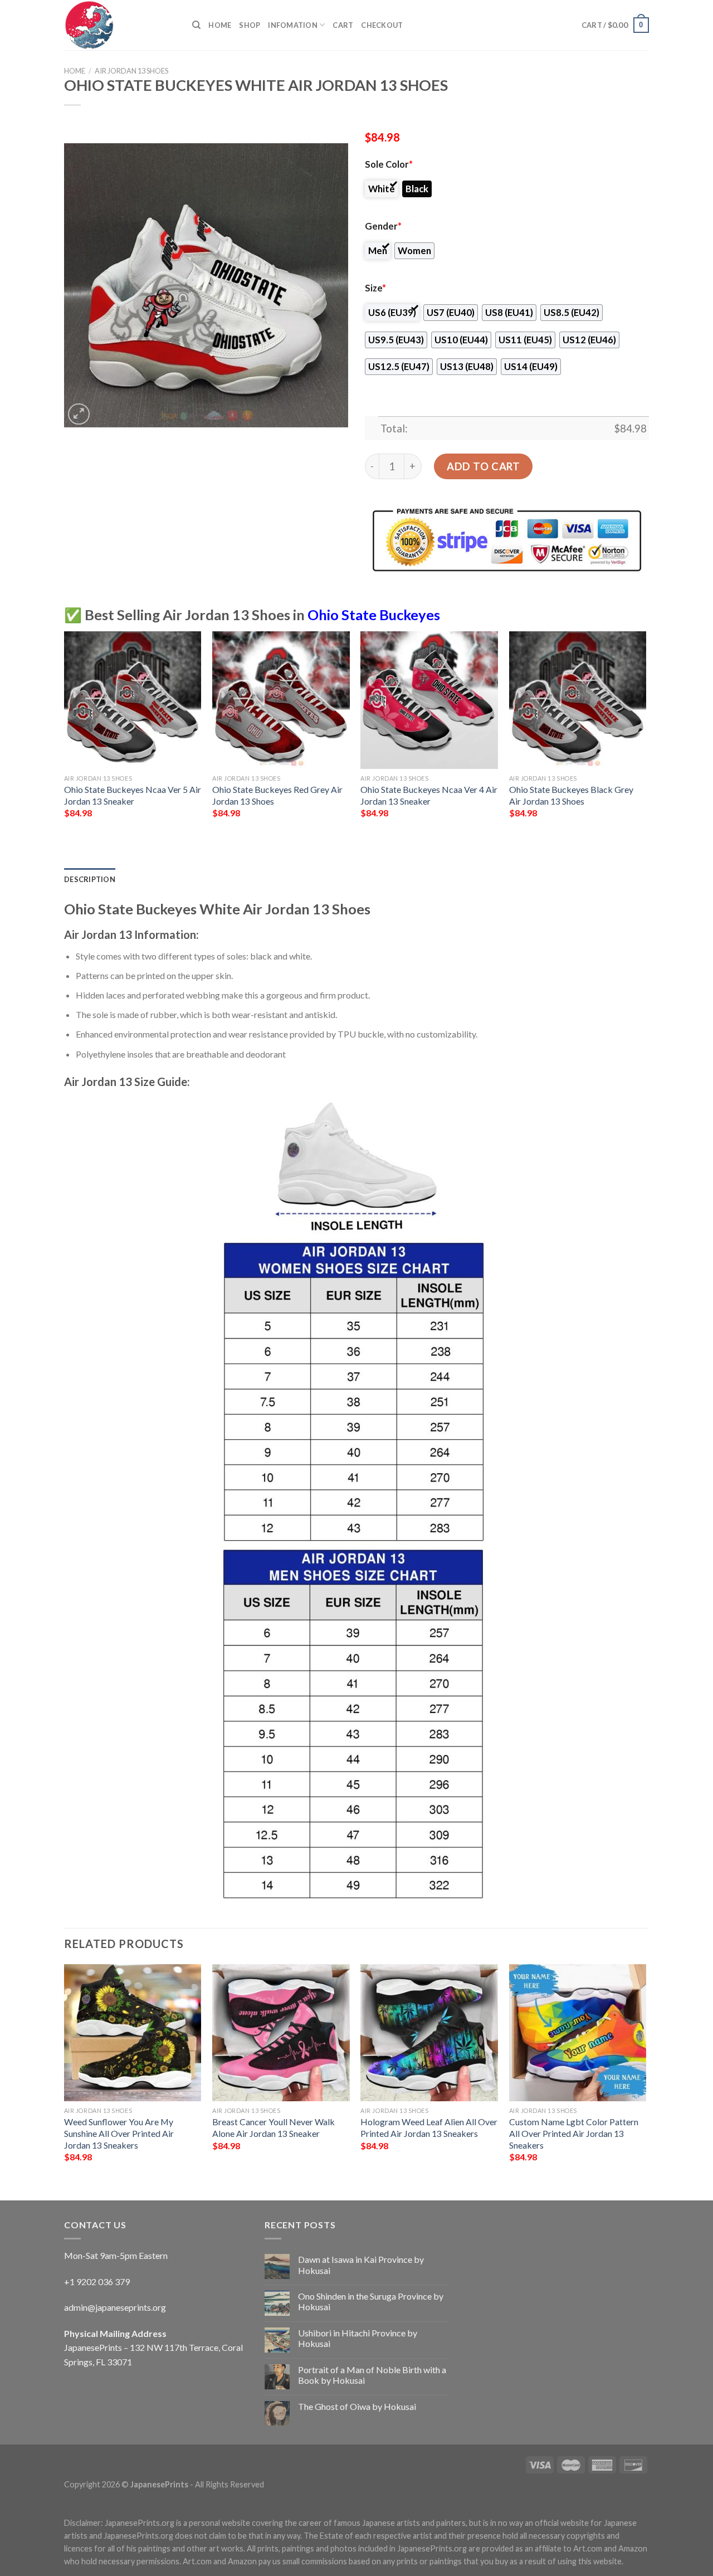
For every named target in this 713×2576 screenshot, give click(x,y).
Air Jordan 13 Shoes (131, 71)
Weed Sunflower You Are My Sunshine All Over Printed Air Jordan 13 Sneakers (119, 2133)
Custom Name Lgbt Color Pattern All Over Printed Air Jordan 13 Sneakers (574, 2133)
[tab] (90, 879)
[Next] (646, 734)
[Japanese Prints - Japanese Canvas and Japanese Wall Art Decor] (120, 25)
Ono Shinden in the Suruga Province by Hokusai (371, 2301)
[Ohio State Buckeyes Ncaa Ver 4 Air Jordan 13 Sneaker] (429, 700)
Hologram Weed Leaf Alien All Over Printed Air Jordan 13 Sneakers (429, 2127)
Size (375, 288)
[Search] (196, 25)
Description (90, 879)
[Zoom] (79, 414)
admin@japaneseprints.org (115, 2307)
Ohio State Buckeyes (374, 615)
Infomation (293, 25)
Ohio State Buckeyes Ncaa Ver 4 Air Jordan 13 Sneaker (429, 795)
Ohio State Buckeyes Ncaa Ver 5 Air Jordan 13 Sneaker (133, 795)
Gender (383, 226)
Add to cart (483, 466)
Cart (343, 25)
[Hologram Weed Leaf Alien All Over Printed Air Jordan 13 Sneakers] (429, 2033)
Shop (250, 25)
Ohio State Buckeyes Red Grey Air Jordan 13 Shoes (277, 795)
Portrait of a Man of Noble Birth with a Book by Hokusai (372, 2375)
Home (220, 25)
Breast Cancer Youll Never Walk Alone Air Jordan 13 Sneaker (274, 2127)
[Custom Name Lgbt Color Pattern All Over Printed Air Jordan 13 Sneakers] (578, 2033)
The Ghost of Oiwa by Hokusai (357, 2406)
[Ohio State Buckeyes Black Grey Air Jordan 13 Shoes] (578, 700)
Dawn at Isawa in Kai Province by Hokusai (361, 2265)
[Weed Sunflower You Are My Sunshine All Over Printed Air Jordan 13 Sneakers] (133, 2033)
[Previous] (65, 734)
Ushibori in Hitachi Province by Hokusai (358, 2338)
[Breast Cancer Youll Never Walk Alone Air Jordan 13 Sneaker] (281, 2033)
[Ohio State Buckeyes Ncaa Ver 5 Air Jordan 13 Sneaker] (133, 700)
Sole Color (389, 164)
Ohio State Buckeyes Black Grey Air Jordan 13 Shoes (571, 795)
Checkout (382, 25)
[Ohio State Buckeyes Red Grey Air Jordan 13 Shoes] (281, 700)
